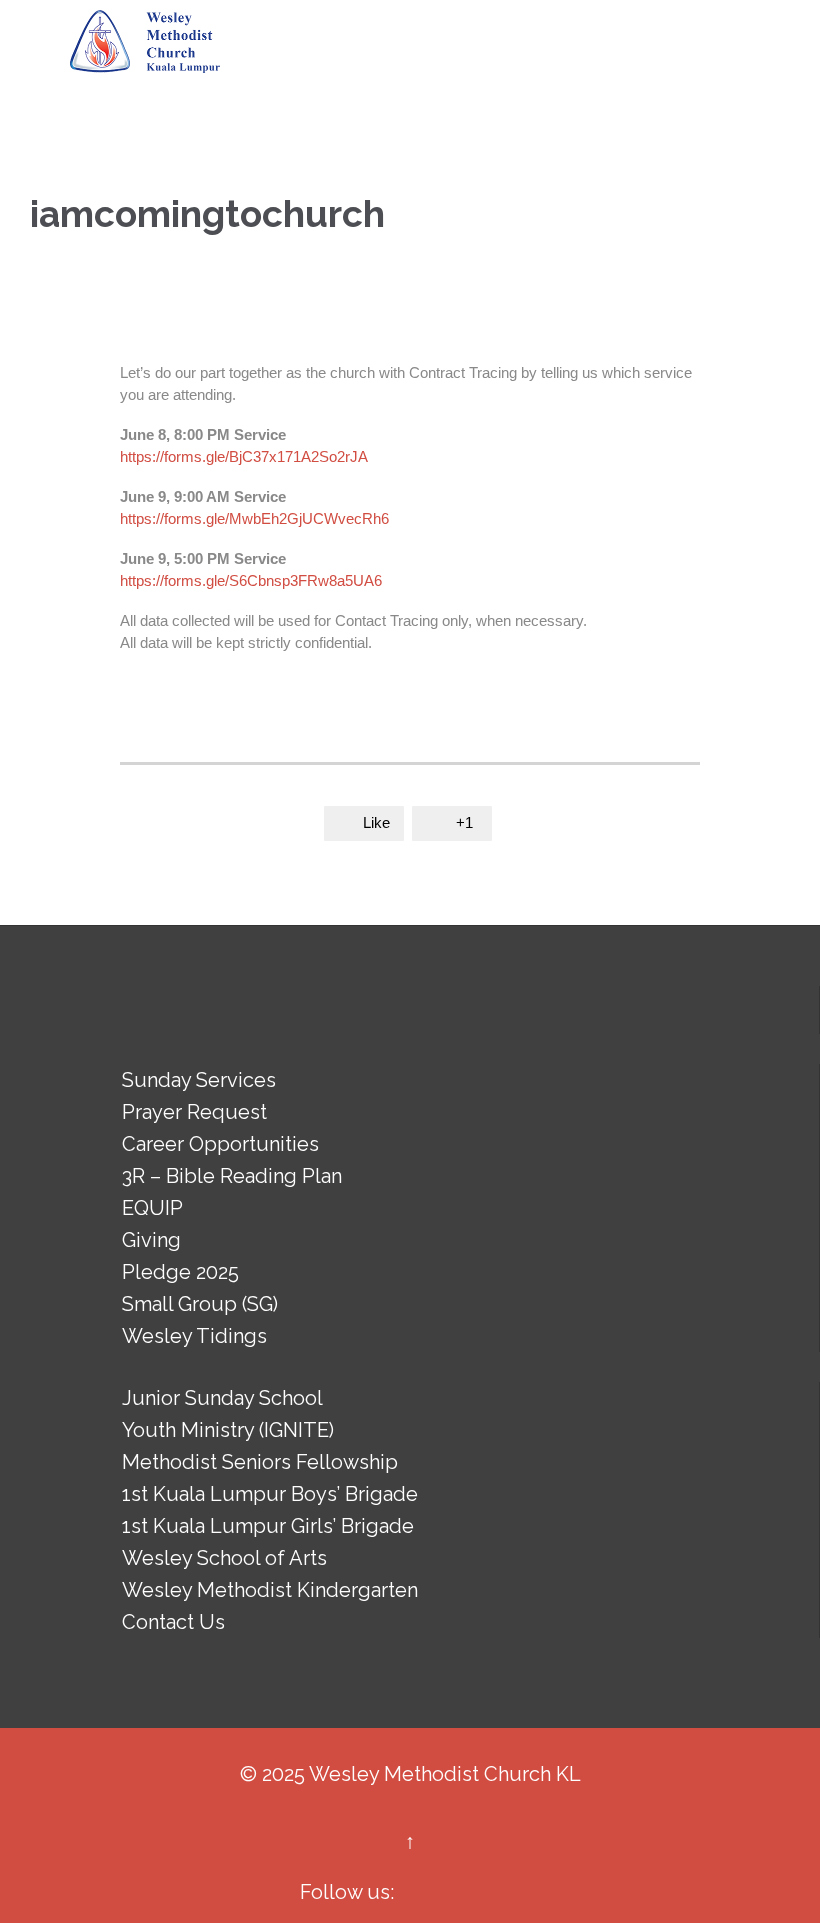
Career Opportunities (220, 1144)
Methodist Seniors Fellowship (260, 1462)
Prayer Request (194, 1112)
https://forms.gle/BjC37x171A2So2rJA (244, 456)
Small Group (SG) (200, 1304)
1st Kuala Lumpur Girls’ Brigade (268, 1526)
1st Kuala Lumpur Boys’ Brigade (270, 1494)
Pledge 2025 (180, 1272)
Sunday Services (199, 1080)
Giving (151, 1240)
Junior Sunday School (222, 1398)
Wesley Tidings (194, 1336)
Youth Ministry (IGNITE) (228, 1430)
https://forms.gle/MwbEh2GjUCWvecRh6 (254, 518)
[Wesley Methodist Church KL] (145, 42)
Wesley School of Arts (224, 1558)
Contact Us (173, 1622)
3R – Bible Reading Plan (232, 1176)
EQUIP (152, 1208)
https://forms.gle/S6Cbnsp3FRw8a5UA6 (251, 580)
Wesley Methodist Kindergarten (270, 1590)
